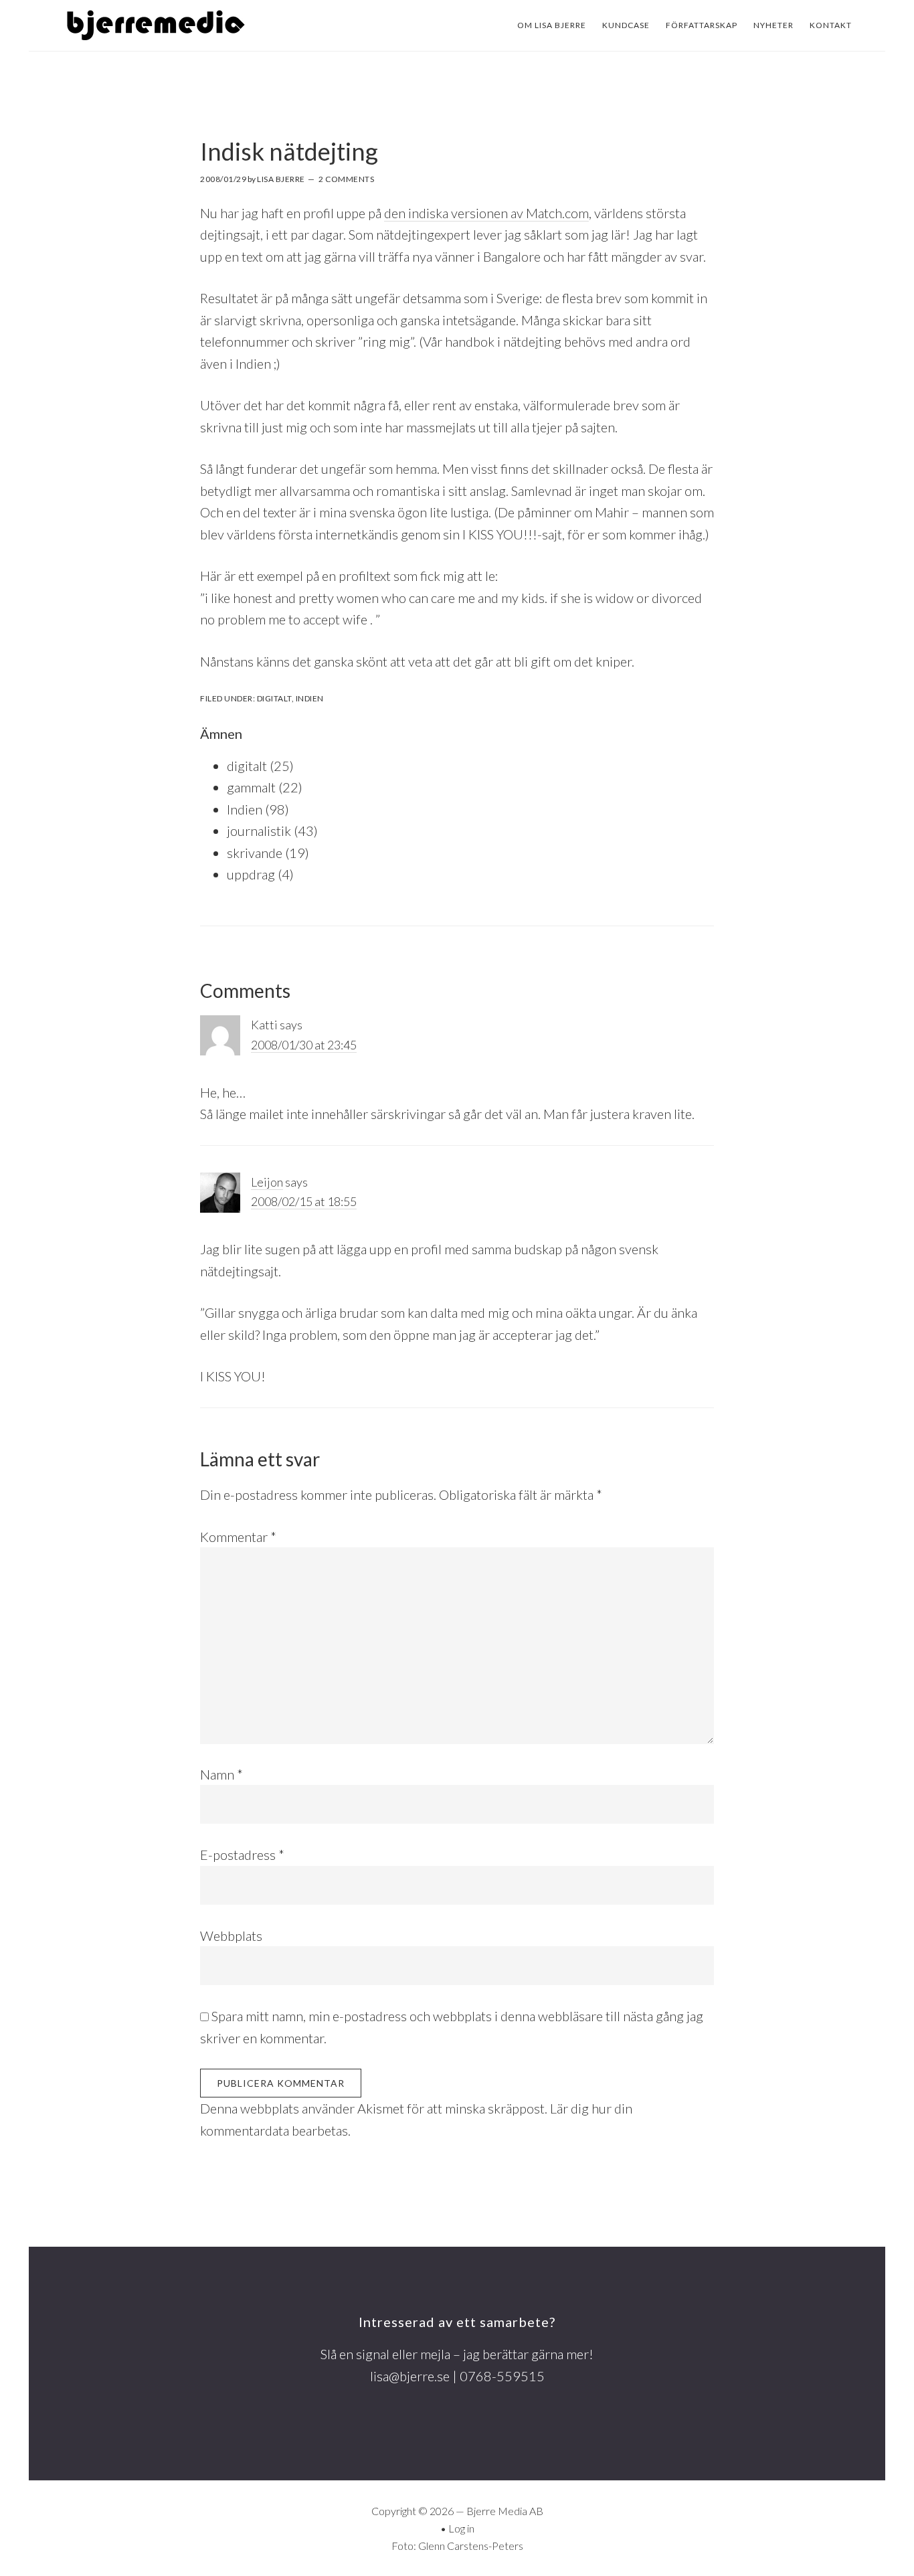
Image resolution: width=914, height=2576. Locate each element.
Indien (310, 698)
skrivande (255, 853)
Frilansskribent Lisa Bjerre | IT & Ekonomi (156, 25)
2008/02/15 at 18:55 (304, 1201)
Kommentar (238, 1537)
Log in (461, 2528)
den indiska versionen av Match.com (486, 213)
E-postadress (242, 1855)
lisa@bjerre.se (410, 2376)
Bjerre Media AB (505, 2511)
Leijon (267, 1182)
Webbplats (231, 1936)
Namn (221, 1774)
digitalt (274, 698)
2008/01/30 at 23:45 (304, 1045)
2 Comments (346, 179)
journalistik (259, 831)
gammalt (251, 787)
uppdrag (251, 874)
